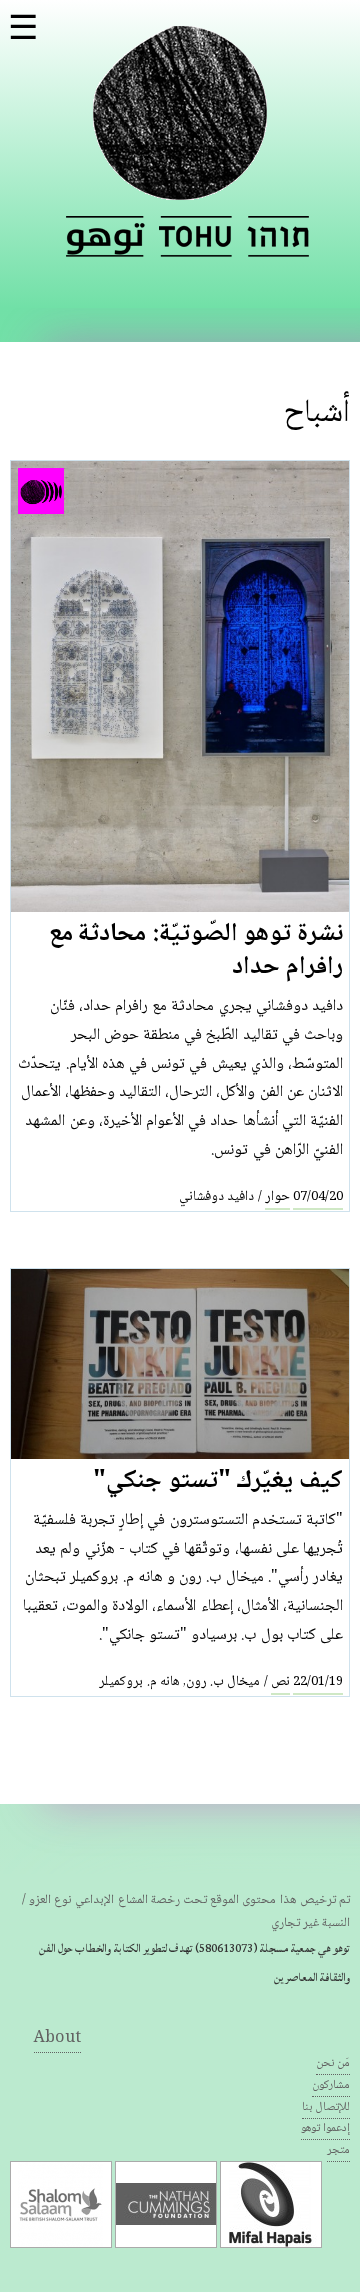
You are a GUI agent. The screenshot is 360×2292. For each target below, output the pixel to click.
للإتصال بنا (326, 2107)
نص (280, 1682)
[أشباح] (105, 236)
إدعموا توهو (325, 2128)
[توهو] (180, 188)
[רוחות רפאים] (278, 236)
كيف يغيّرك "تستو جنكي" (218, 1481)
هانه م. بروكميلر (139, 1682)
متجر (338, 2150)
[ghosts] (196, 236)
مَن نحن (333, 2063)
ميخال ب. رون (223, 1682)
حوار (277, 1197)
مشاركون (331, 2085)
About (57, 2038)
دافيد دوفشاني (216, 1197)
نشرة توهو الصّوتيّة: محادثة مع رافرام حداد (196, 951)
